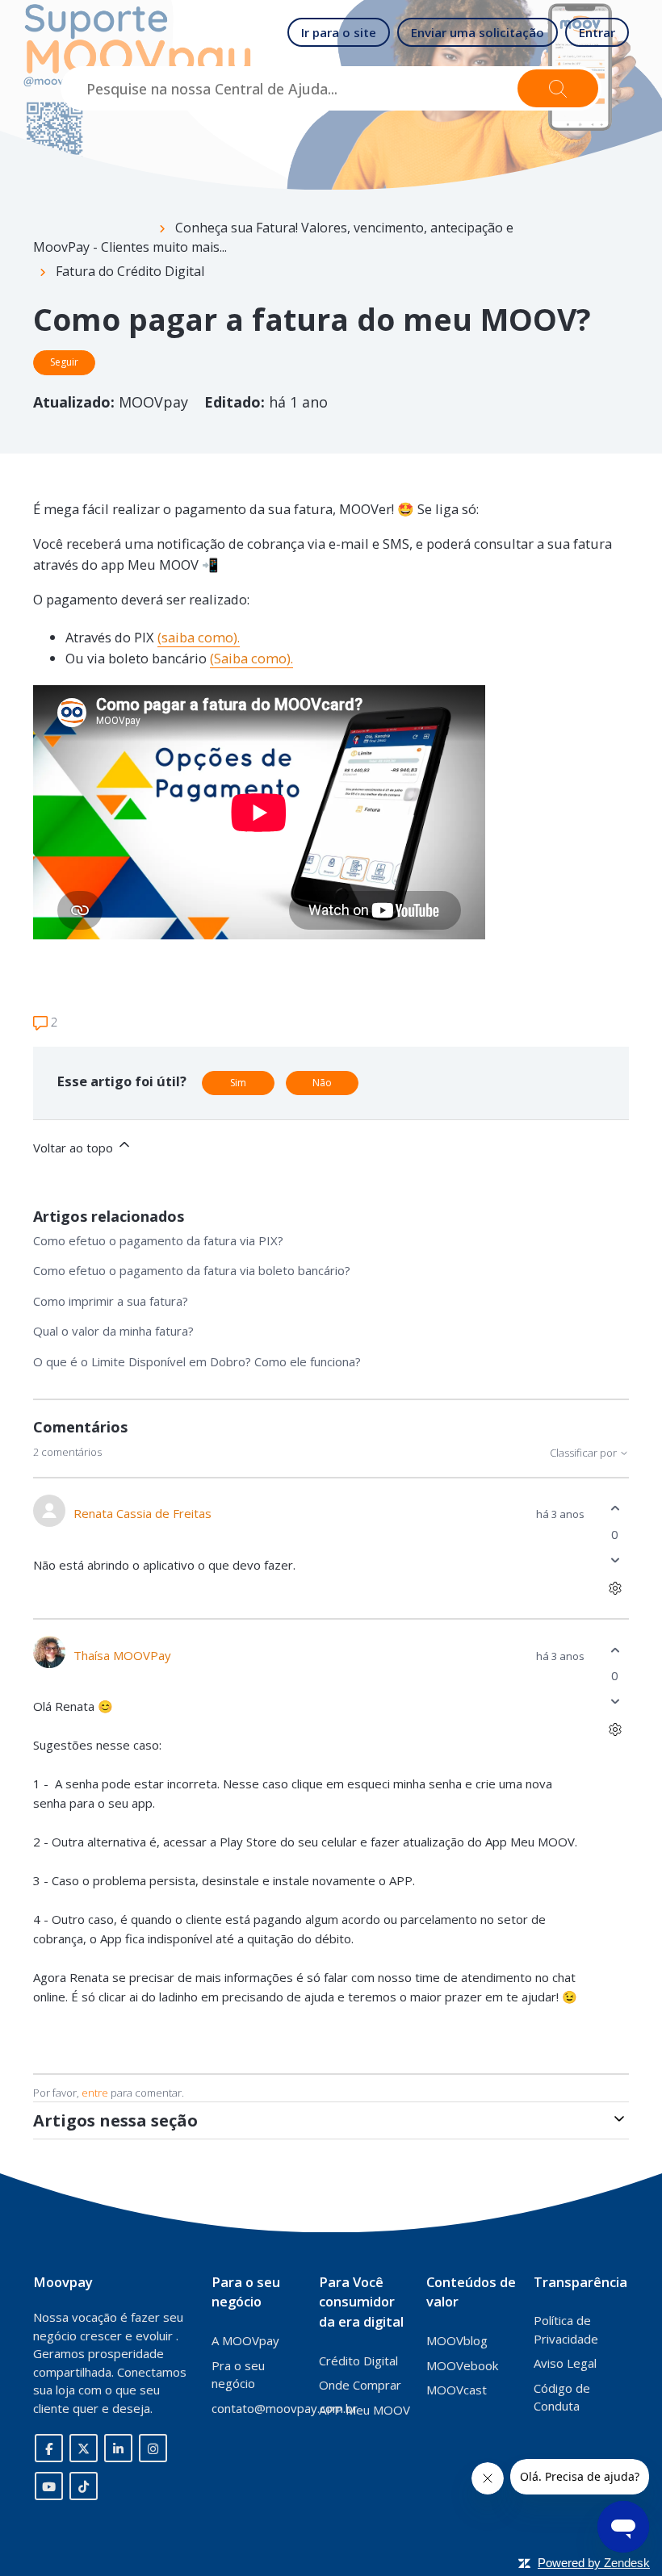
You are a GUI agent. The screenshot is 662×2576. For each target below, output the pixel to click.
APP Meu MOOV (365, 2410)
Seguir (64, 362)
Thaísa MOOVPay (122, 1655)
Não (322, 1083)
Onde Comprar (360, 2385)
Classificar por (584, 1453)
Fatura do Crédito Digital (130, 271)
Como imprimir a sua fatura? (111, 1301)
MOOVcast (457, 2390)
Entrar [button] (597, 32)
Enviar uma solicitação (478, 32)
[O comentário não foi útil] (615, 1560)
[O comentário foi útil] (615, 1509)
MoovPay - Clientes (91, 247)
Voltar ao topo (75, 1148)
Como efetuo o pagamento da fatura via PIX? (158, 1240)
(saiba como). (199, 637)
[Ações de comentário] (615, 1588)
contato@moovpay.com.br (285, 2408)
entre (95, 2093)
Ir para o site (339, 32)
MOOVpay (155, 402)
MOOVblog (457, 2340)
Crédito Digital (358, 2361)
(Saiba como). (251, 658)
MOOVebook (462, 2365)
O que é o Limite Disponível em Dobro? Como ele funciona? (197, 1361)
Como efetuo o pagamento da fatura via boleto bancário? (192, 1270)
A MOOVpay (245, 2340)
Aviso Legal (565, 2363)
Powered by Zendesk (594, 2563)
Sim (238, 1083)
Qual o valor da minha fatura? (113, 1331)
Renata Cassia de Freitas (142, 1513)
